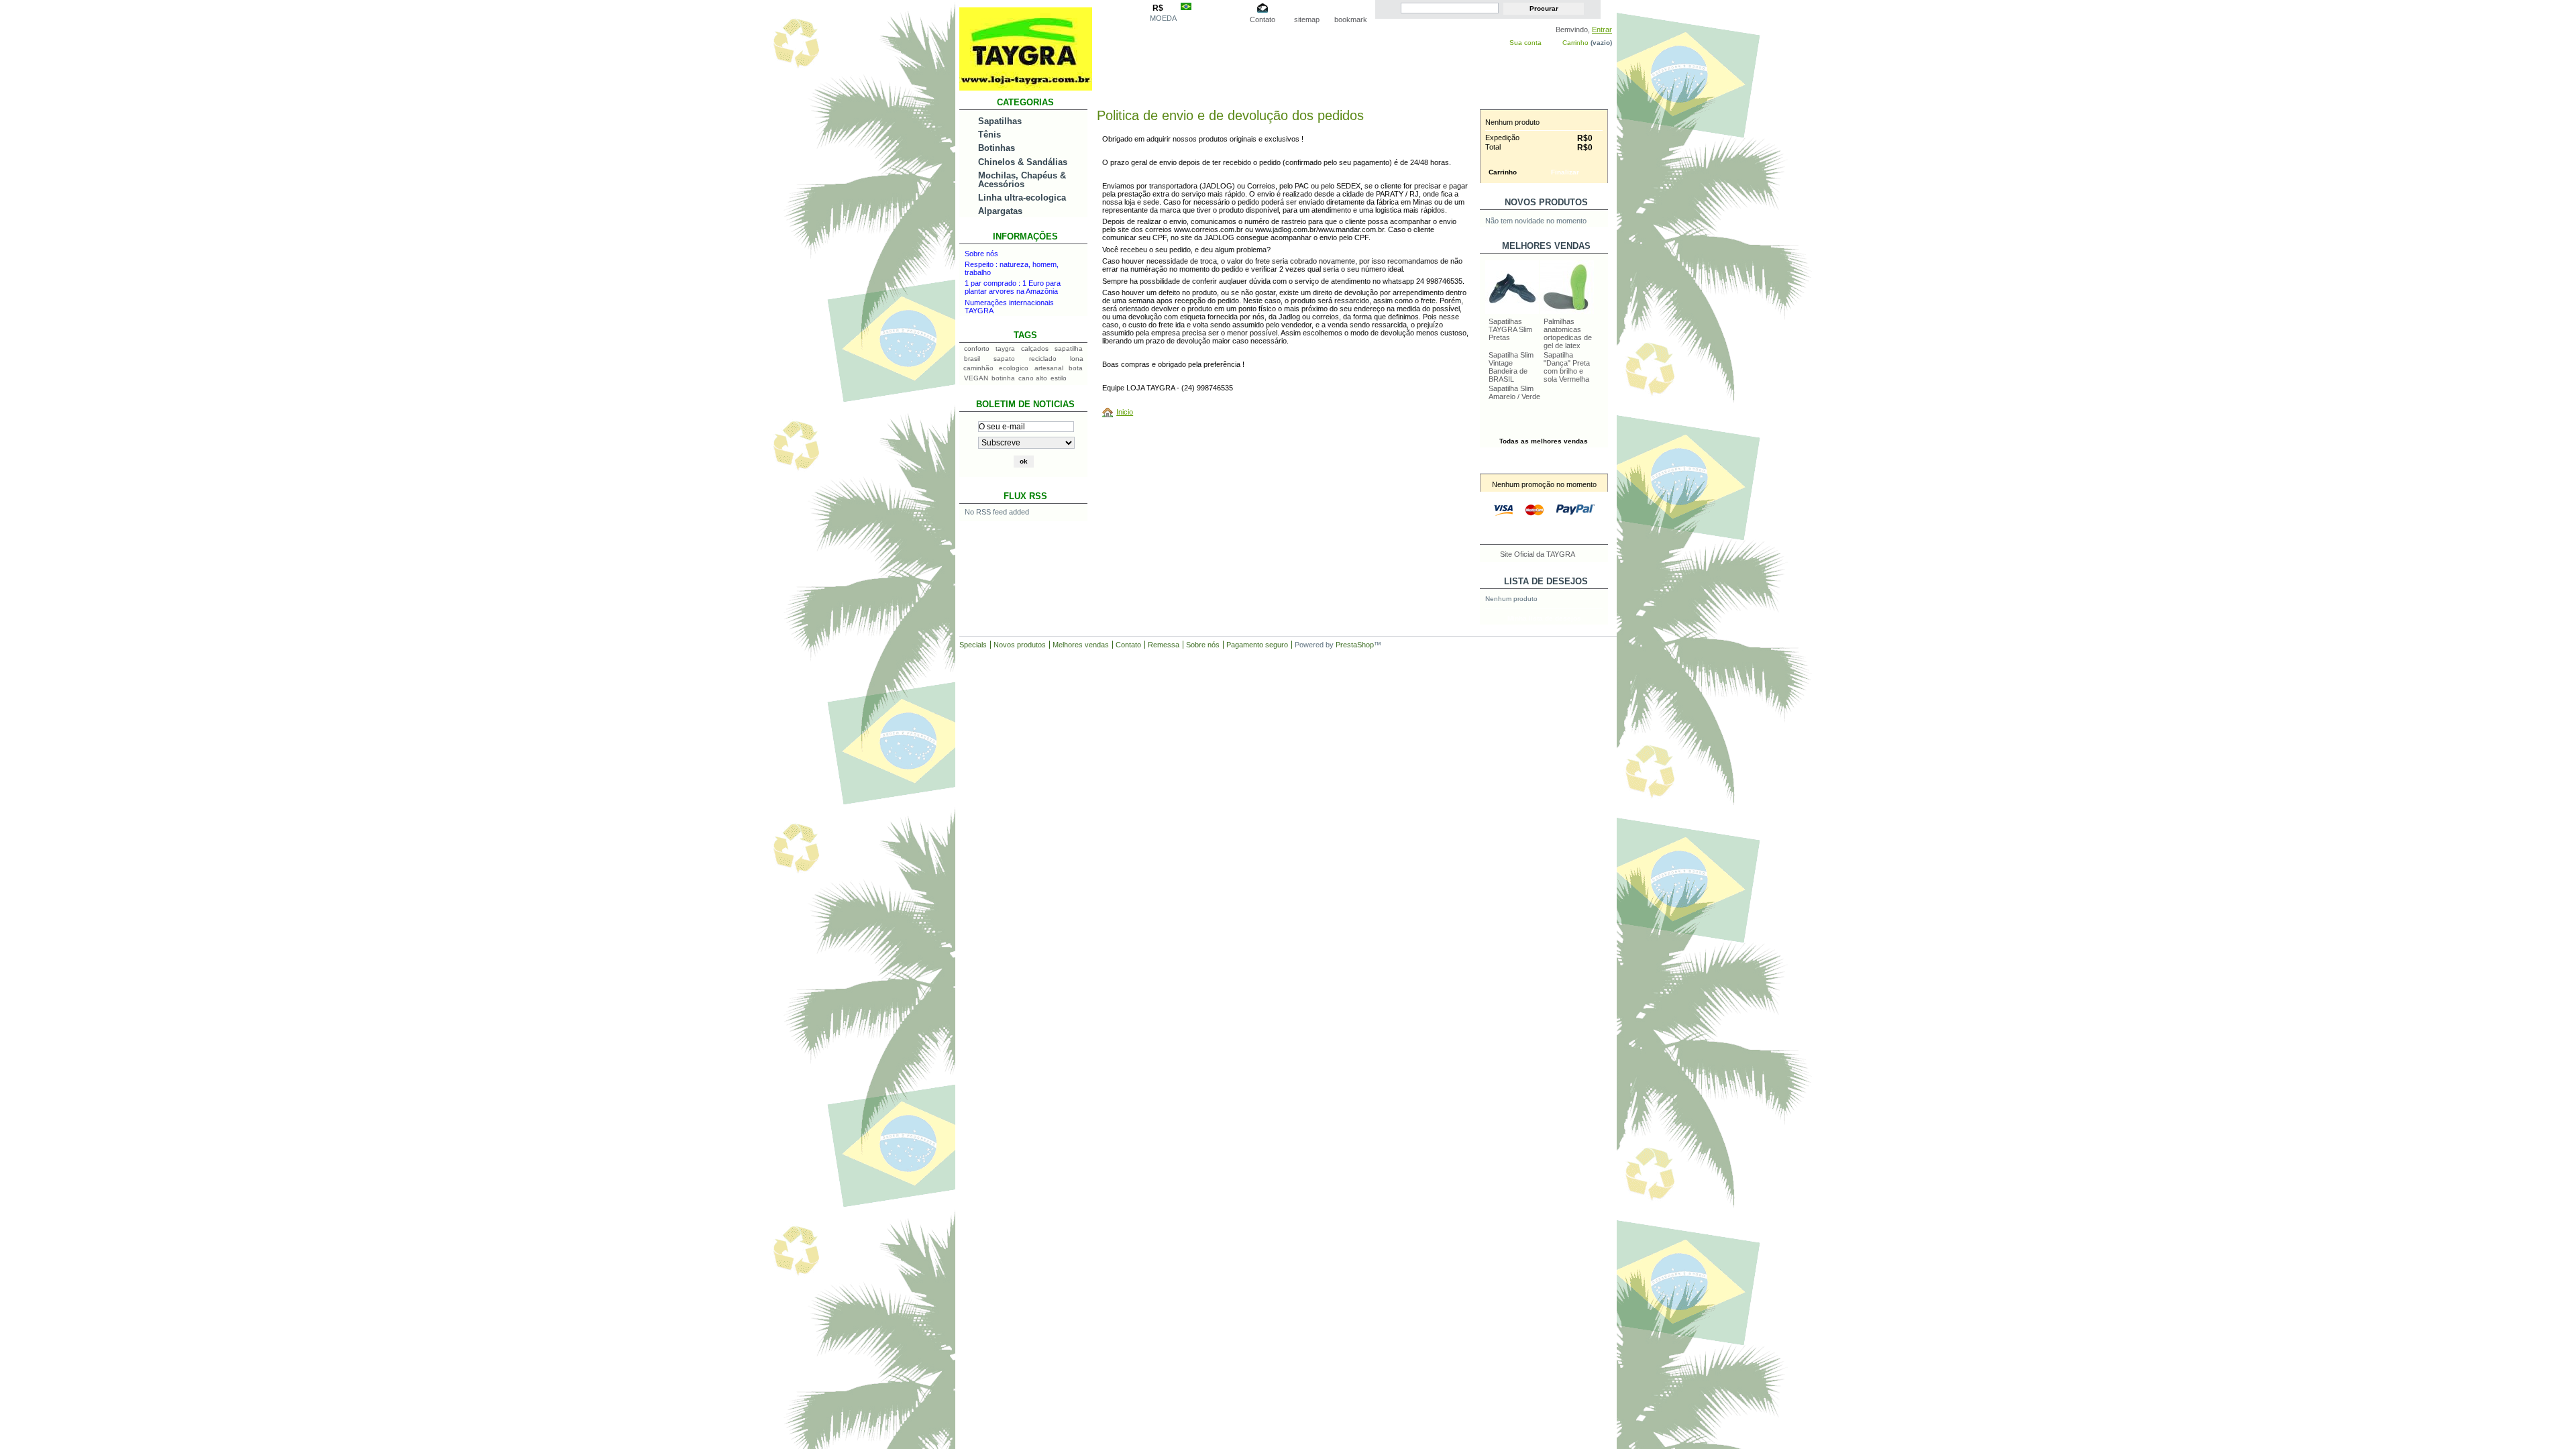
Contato (1263, 19)
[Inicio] (1110, 412)
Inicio (1125, 412)
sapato (1004, 359)
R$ (1158, 8)
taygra (1005, 348)
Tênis (989, 135)
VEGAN (976, 378)
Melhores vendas (1081, 645)
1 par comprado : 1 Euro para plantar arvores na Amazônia (1013, 287)
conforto (977, 348)
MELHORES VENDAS (1546, 246)
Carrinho (1575, 43)
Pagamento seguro (1257, 645)
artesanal (1049, 368)
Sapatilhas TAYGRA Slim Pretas (1510, 329)
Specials (973, 645)
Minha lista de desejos (1544, 618)
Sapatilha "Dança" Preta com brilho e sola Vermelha (1567, 367)
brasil (972, 359)
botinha (1003, 378)
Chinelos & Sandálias (1023, 162)
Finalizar (1565, 172)
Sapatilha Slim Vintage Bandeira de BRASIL (1511, 367)
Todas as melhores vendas (1544, 441)
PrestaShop (1355, 645)
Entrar (1602, 30)
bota (1076, 368)
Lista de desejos (1546, 581)
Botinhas (997, 148)
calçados (1035, 348)
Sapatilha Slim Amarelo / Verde (1514, 392)
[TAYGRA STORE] (1026, 86)
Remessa (1164, 645)
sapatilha (1069, 348)
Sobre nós (981, 254)
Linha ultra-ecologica (1022, 198)
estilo (1059, 378)
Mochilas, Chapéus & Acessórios (1022, 180)
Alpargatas (1000, 211)
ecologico (1014, 368)
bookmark (1351, 19)
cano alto (1033, 378)
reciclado (1043, 359)
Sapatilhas (1000, 121)
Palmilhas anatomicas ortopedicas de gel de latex (1568, 333)
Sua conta (1525, 43)
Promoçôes (1546, 467)
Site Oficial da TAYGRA (1538, 554)
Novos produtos (1546, 202)
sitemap (1307, 19)
